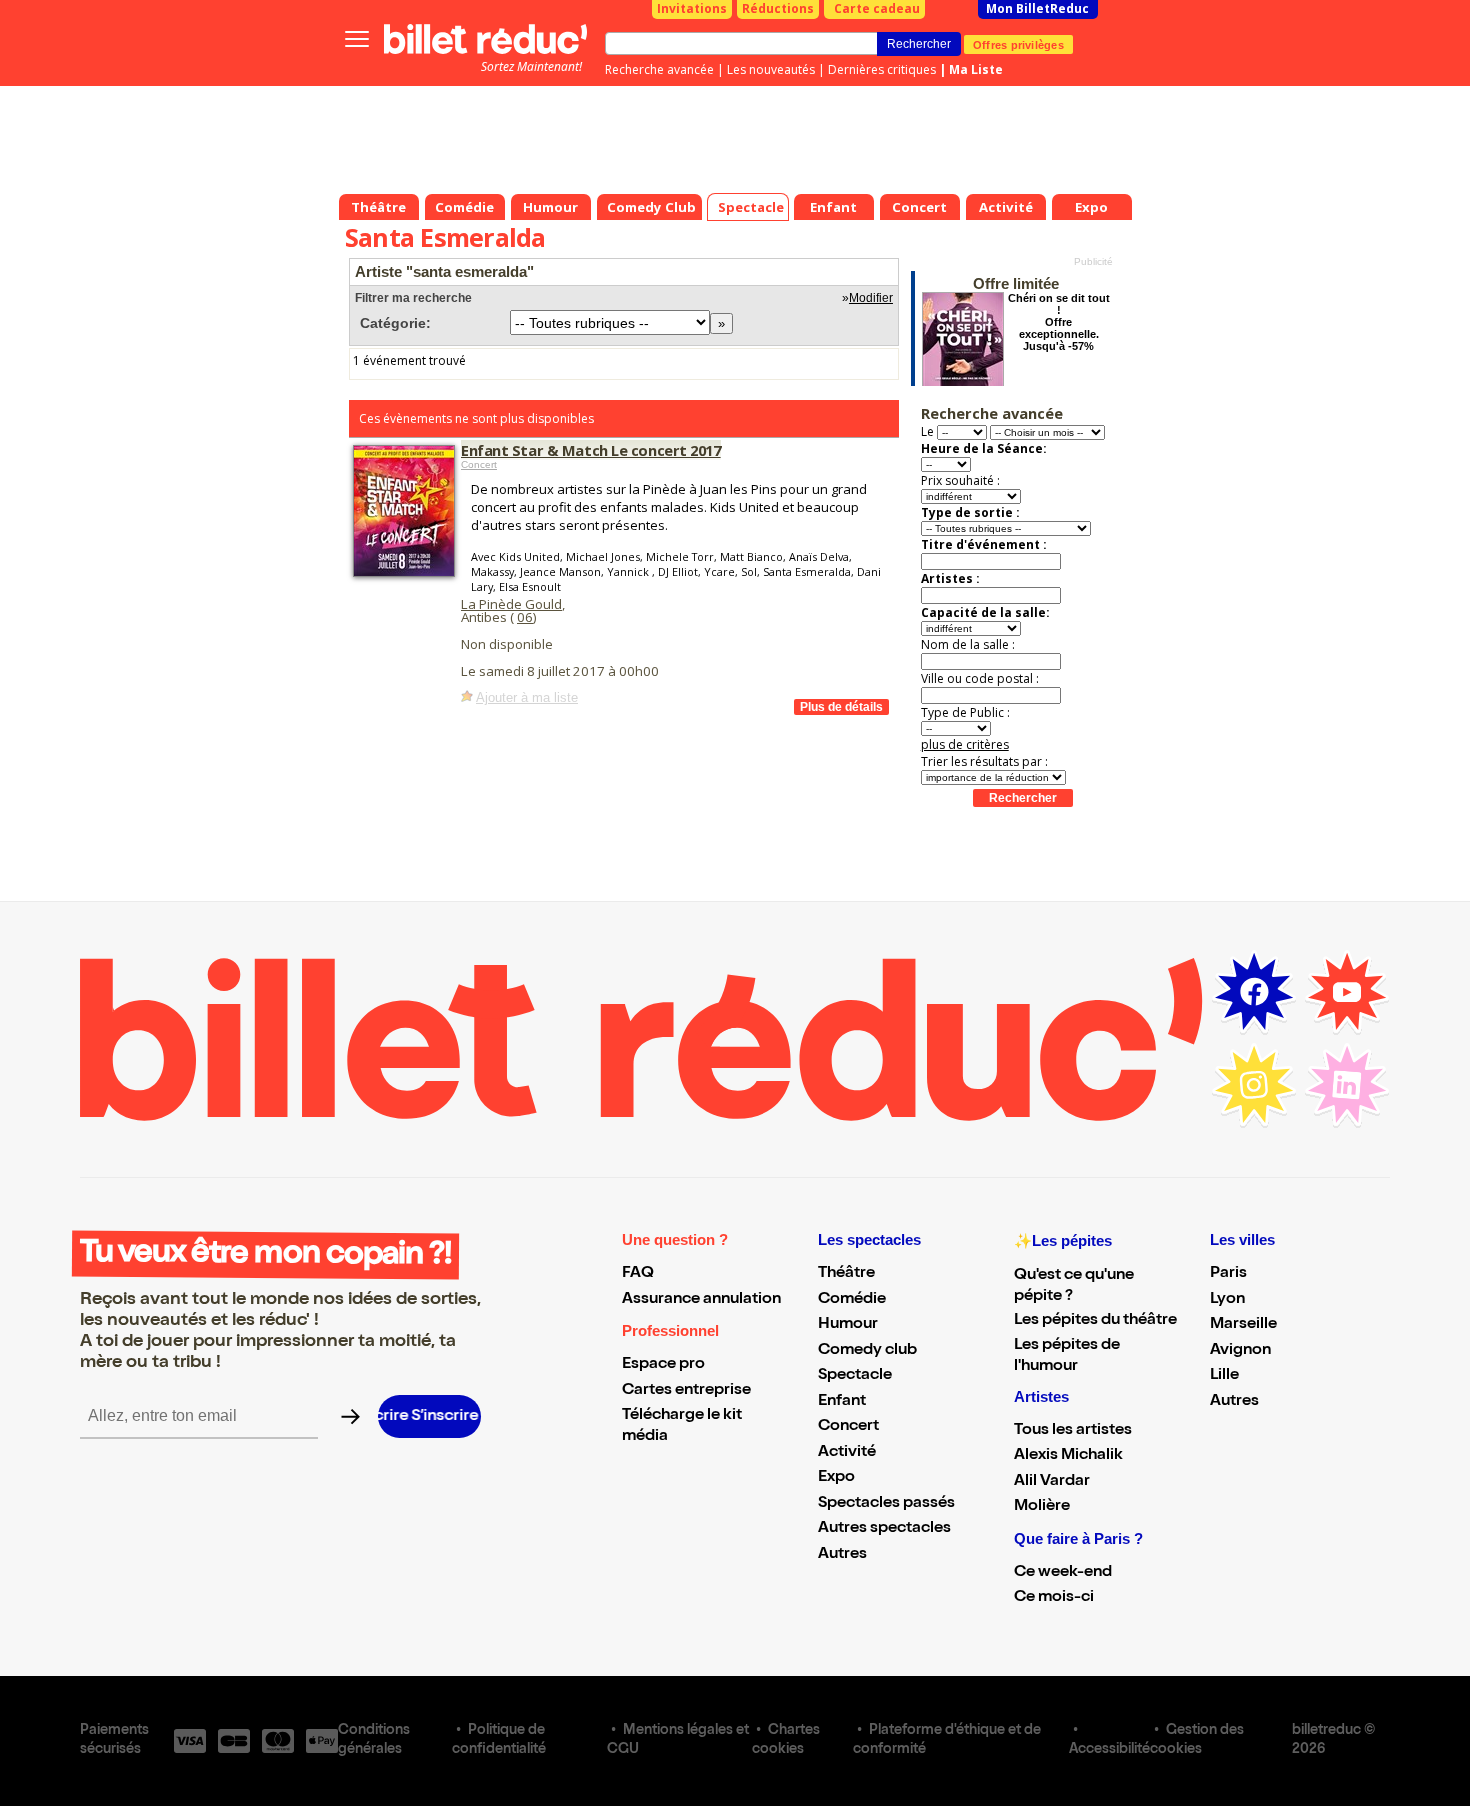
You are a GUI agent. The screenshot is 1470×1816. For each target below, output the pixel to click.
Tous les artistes (1073, 1431)
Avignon (1240, 1351)
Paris (1228, 1274)
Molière (1042, 1507)
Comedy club (867, 1351)
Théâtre (846, 1274)
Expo (836, 1478)
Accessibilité (1109, 1750)
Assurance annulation (701, 1300)
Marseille (1243, 1325)
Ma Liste (976, 69)
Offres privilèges (1018, 44)
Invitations (692, 8)
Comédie (852, 1300)
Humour (848, 1325)
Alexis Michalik (1068, 1456)
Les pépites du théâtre (1095, 1321)
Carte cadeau (877, 8)
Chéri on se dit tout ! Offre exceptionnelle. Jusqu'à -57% (1059, 322)
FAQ (638, 1274)
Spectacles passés (886, 1504)
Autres (842, 1555)
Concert (479, 464)
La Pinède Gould (511, 604)
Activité (847, 1453)
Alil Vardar (1052, 1482)
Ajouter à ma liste (527, 697)
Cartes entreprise (686, 1391)
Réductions (778, 8)
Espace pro (663, 1365)
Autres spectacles (884, 1529)
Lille (1224, 1376)
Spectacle (855, 1376)
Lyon (1227, 1300)
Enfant (842, 1402)
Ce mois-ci (1054, 1598)
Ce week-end (1063, 1573)
